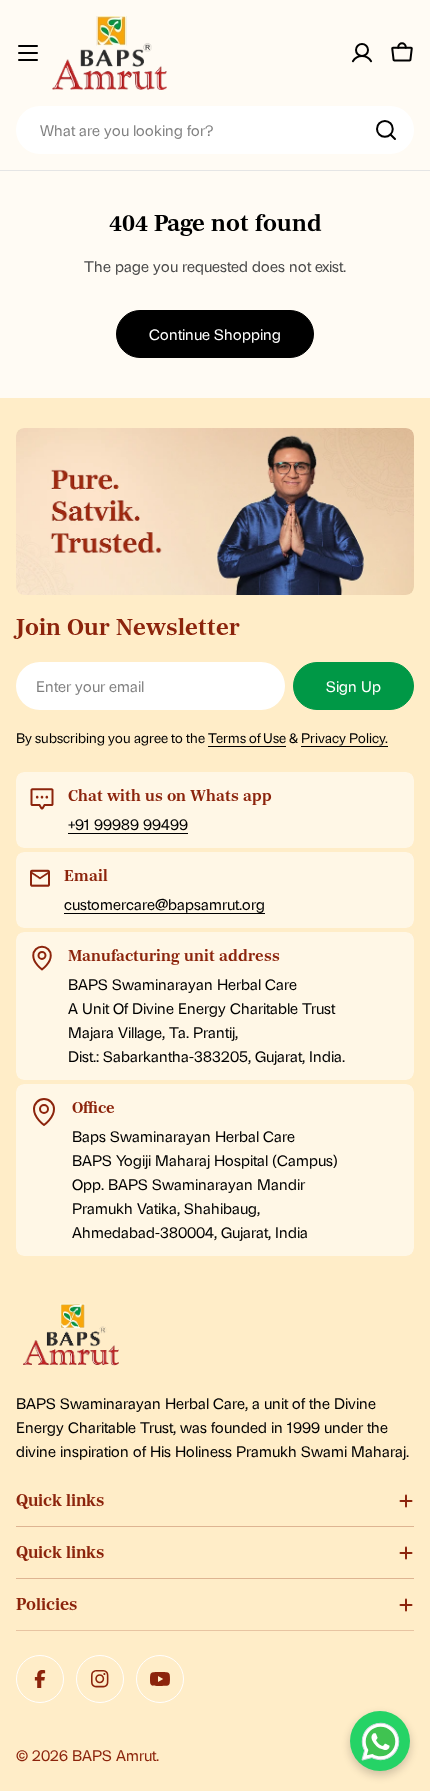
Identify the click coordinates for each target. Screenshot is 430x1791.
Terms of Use (247, 737)
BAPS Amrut (114, 1754)
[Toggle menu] (28, 53)
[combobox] (215, 130)
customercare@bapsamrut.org (164, 903)
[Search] (386, 130)
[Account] (362, 53)
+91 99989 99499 (128, 823)
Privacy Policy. (344, 737)
